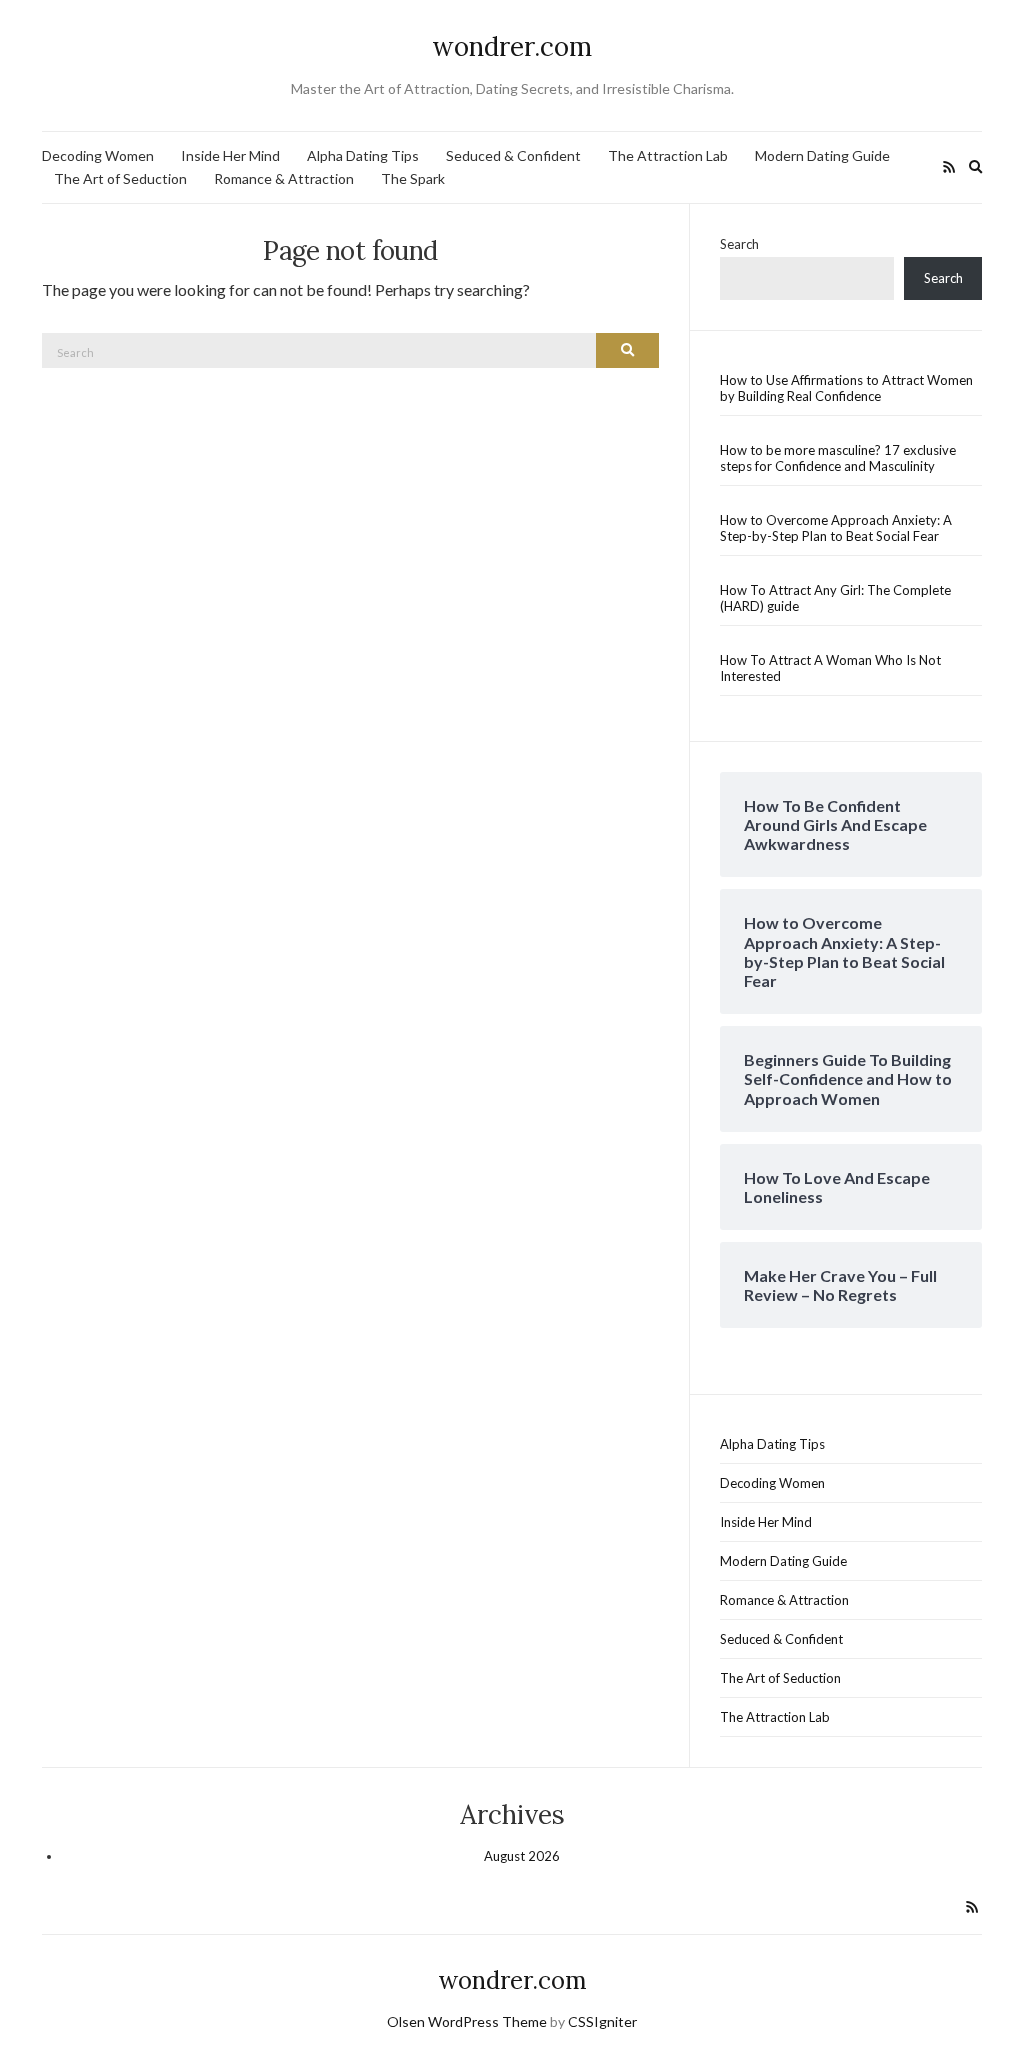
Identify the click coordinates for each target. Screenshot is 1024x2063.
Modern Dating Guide (822, 155)
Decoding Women (98, 155)
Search (739, 244)
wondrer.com (512, 46)
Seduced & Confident (513, 155)
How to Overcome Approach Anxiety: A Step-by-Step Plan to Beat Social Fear (836, 528)
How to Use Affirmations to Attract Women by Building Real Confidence (846, 388)
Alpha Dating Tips (363, 155)
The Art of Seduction (120, 178)
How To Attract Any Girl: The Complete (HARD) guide (835, 598)
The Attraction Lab (668, 155)
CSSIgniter (602, 2021)
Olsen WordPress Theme (467, 2021)
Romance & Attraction (284, 178)
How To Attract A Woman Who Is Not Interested (830, 668)
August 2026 (522, 1856)
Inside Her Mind (230, 155)
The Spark (413, 178)
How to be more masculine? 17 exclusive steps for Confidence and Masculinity (838, 458)
